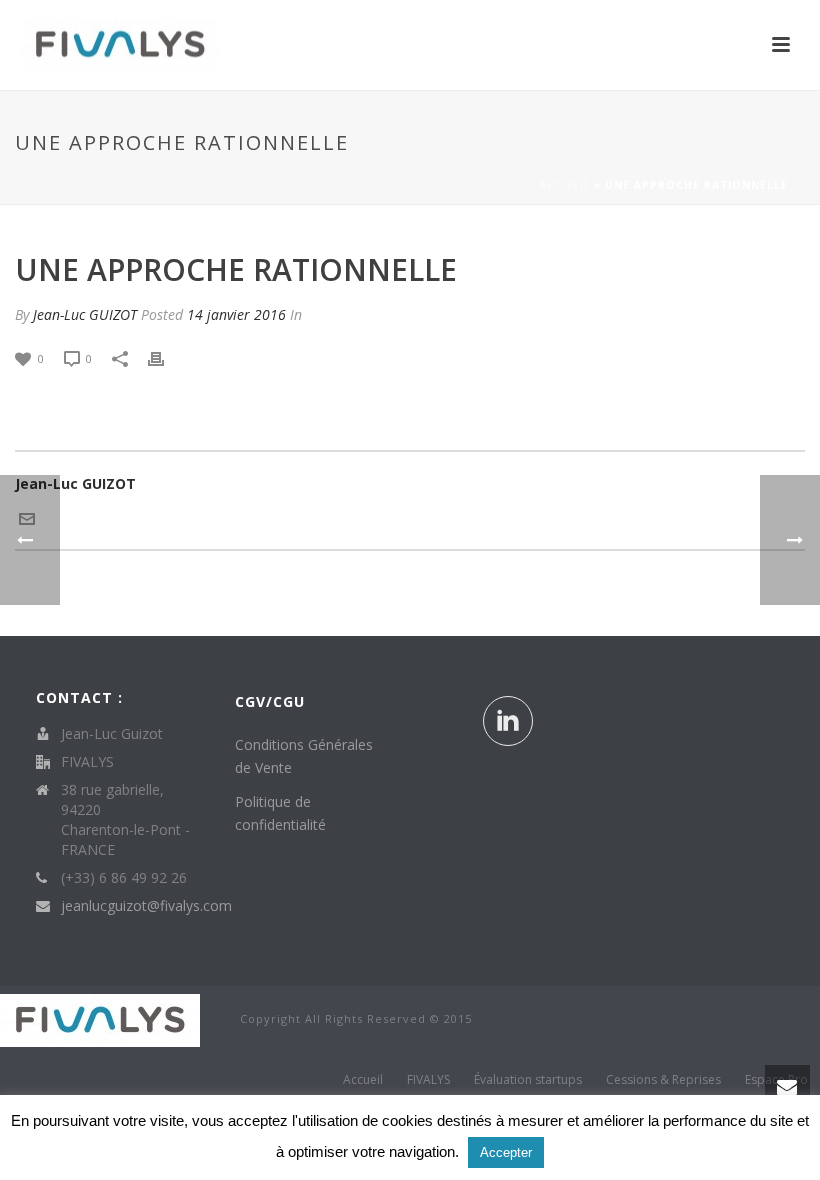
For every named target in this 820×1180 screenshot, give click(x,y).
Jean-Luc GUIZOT (85, 314)
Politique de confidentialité (280, 813)
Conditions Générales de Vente (304, 756)
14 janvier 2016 (236, 314)
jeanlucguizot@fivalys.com (146, 906)
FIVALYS (428, 1080)
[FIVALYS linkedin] (508, 721)
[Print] (166, 357)
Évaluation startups (528, 1080)
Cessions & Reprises (663, 1080)
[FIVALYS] (100, 1018)
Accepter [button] (506, 1152)
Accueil (564, 185)
